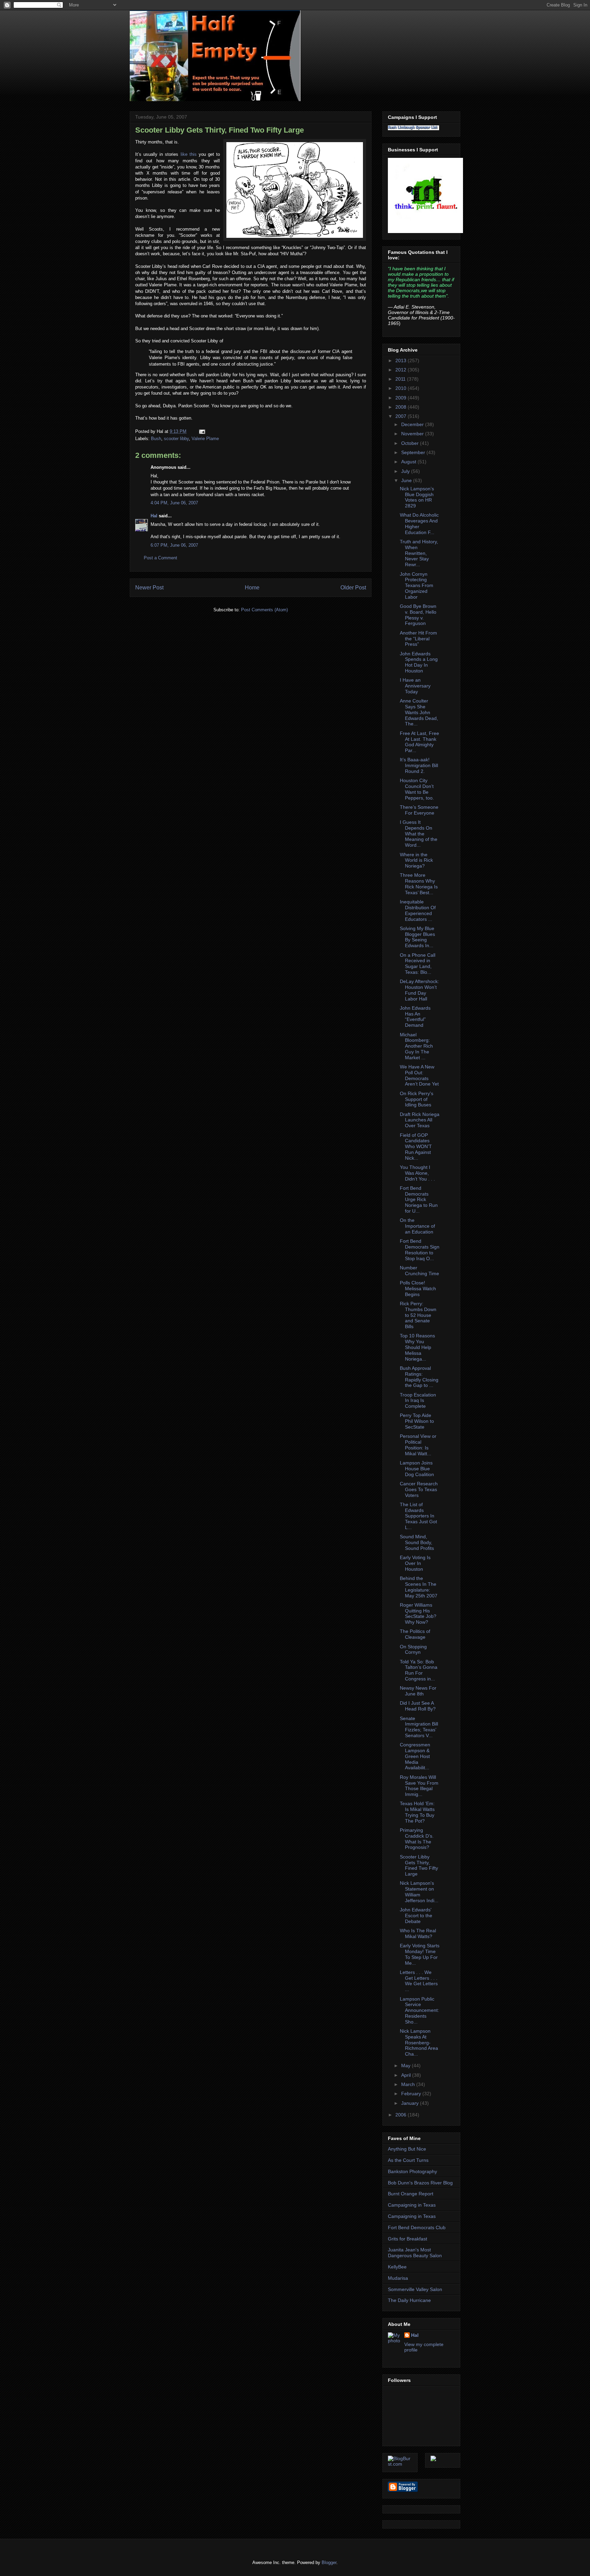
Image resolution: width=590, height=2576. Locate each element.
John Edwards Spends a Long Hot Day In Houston (419, 662)
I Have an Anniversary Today (415, 686)
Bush (156, 439)
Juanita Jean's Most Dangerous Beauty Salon (415, 2253)
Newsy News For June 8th (418, 1691)
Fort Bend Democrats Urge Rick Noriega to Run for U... (419, 1200)
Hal (154, 516)
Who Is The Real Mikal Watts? (418, 1933)
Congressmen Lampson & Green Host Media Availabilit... (415, 1756)
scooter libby (176, 439)
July (406, 471)
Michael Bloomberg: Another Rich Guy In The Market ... (416, 1046)
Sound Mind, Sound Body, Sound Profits (417, 1542)
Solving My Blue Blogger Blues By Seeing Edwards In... (417, 937)
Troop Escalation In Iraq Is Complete (418, 1401)
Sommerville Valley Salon (415, 2289)
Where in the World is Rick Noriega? (416, 860)
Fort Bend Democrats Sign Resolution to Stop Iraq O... (420, 1250)
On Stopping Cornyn (413, 1650)
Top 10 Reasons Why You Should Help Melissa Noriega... (417, 1347)
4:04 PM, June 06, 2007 (174, 503)
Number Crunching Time (419, 1271)
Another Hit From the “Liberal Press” (418, 639)
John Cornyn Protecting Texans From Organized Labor (417, 585)
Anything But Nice (407, 2149)
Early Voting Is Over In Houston (415, 1563)
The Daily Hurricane (409, 2300)
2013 (402, 360)
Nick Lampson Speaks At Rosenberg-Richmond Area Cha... (419, 2042)
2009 (402, 398)
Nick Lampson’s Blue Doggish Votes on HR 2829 (417, 497)
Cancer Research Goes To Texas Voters (419, 1489)
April (407, 2075)
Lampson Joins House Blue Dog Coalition (417, 1469)
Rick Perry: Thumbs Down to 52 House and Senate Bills (418, 1315)
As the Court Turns (408, 2160)
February (412, 2094)
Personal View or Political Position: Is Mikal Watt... (418, 1445)
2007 (402, 416)
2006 (402, 2115)
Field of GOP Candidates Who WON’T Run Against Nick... (416, 1147)
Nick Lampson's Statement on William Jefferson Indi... (419, 1892)
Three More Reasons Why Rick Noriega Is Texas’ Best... (419, 884)
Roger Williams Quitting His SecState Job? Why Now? (418, 1613)
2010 (402, 388)
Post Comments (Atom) (264, 610)
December (413, 424)
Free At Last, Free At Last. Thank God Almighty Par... (419, 742)
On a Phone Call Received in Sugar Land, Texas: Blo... (418, 964)
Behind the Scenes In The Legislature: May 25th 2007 (419, 1587)
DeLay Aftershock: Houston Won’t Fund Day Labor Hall (419, 990)
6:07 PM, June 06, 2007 (174, 545)
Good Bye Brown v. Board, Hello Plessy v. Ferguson (418, 615)
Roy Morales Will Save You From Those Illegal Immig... (419, 1786)
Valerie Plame (205, 439)
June (407, 480)
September (414, 452)
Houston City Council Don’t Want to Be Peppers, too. (417, 789)
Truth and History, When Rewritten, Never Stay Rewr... (419, 553)
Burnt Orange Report (411, 2194)
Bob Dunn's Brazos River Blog (420, 2183)
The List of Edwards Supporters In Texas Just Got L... (418, 1516)
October (411, 443)
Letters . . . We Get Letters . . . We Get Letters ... (419, 1981)
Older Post (353, 588)
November (413, 434)
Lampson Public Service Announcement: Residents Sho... (419, 2010)
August (409, 462)
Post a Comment (160, 558)
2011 (401, 379)
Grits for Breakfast (408, 2239)
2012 (402, 370)
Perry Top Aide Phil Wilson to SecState (417, 1421)
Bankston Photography (412, 2171)
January (411, 2103)
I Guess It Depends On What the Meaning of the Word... (419, 834)
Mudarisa (398, 2278)
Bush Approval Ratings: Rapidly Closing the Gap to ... (419, 1377)
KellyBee (397, 2267)
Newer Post (149, 588)
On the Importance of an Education (417, 1226)
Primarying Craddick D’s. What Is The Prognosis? (417, 1839)
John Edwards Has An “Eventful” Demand (415, 1017)
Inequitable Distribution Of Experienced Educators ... (418, 910)
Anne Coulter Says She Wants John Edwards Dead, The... (419, 712)
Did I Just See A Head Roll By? (418, 1706)
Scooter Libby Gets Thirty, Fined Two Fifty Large (220, 130)
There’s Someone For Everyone (419, 810)
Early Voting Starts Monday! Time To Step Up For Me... (420, 1954)
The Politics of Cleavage (415, 1634)
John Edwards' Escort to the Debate (416, 1916)
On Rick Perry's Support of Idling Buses (417, 1099)
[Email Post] (201, 431)
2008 (402, 407)
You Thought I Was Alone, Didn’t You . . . (417, 1173)
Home (252, 588)
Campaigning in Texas (412, 2205)
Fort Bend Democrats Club (417, 2227)
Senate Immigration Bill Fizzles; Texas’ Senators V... (419, 1727)
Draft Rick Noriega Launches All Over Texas (420, 1120)
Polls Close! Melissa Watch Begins (418, 1289)
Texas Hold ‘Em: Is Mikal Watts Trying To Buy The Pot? (417, 1812)
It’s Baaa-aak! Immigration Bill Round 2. (419, 765)
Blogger (329, 2563)
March (409, 2084)
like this (190, 154)
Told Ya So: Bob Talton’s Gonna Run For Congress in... (419, 1670)
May (406, 2066)
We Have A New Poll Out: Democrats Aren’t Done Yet (419, 1075)
